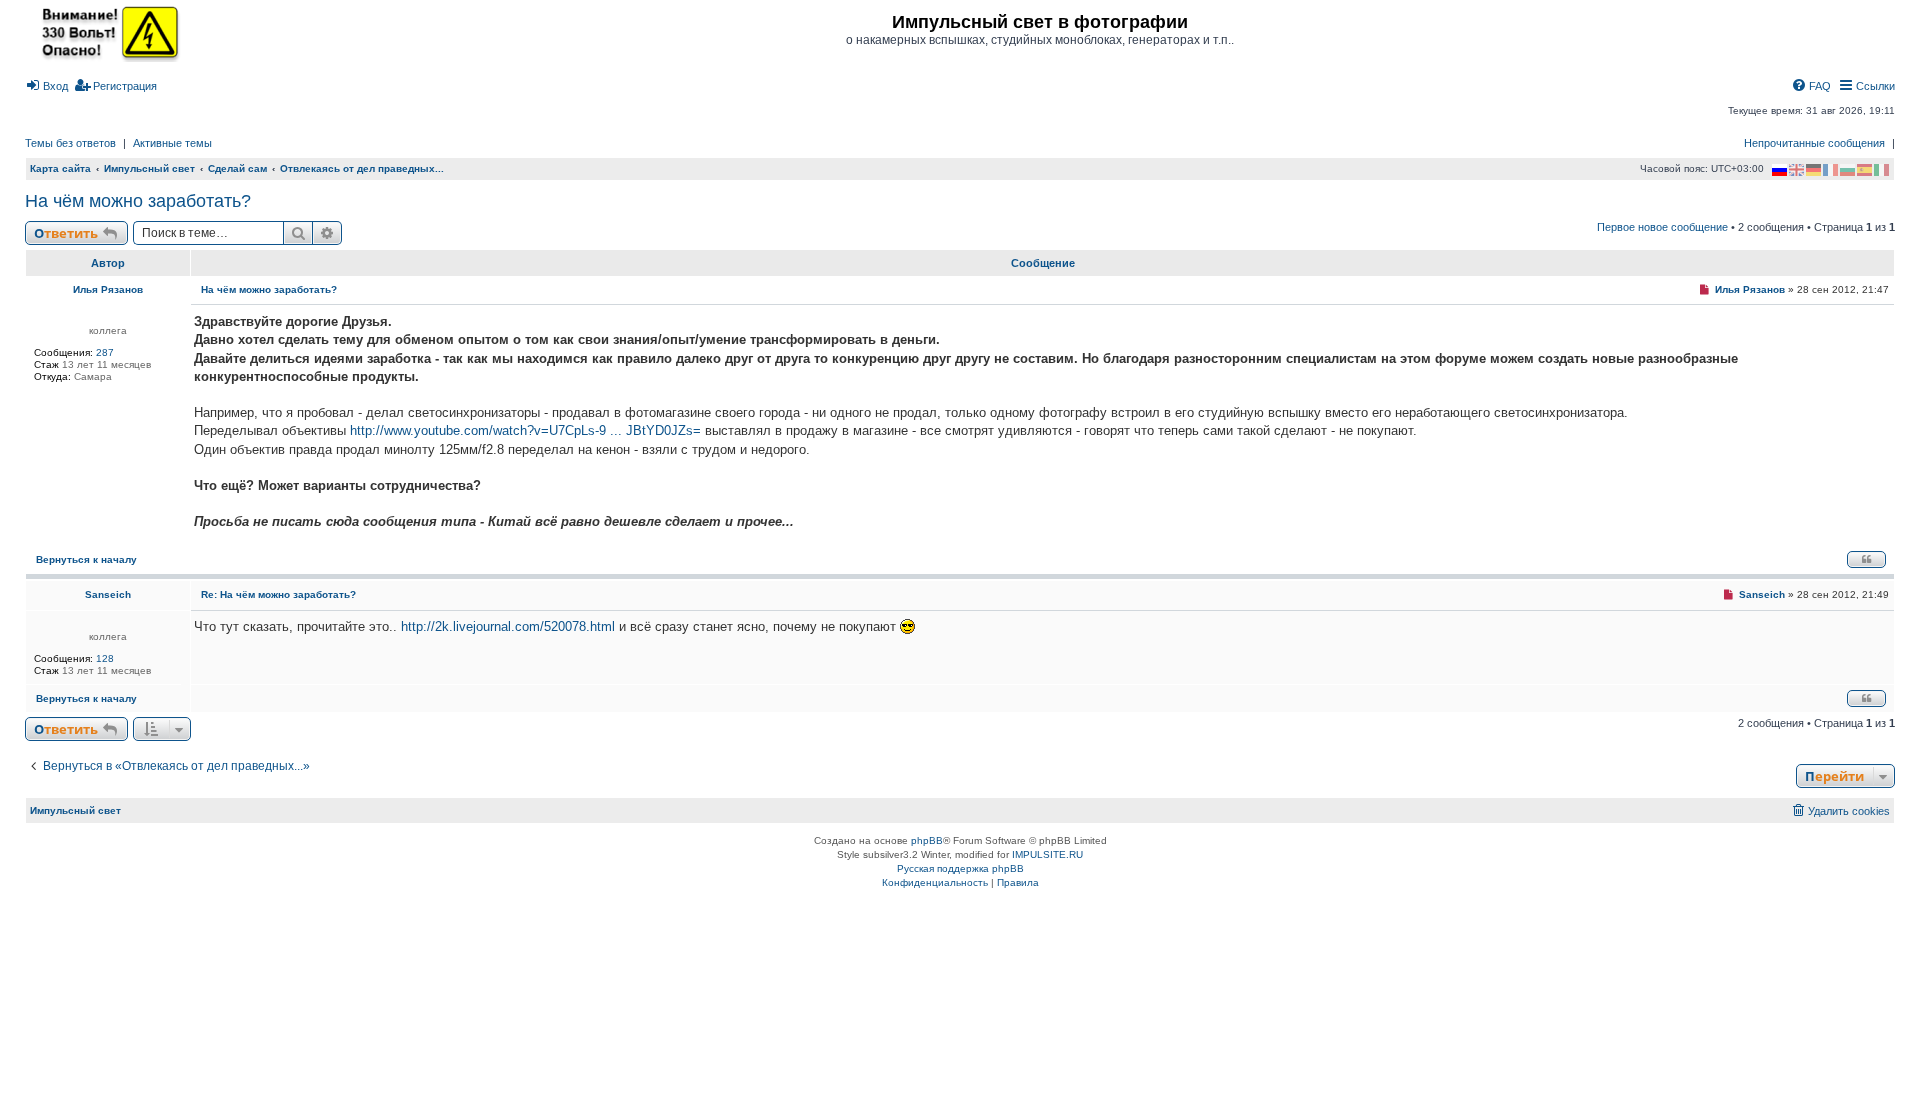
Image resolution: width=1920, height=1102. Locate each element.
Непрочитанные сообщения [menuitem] (1814, 143)
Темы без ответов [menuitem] (70, 143)
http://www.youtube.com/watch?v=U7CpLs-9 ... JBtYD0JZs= (525, 430)
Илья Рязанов (108, 289)
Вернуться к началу (86, 559)
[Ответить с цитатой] (1866, 559)
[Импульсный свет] (105, 32)
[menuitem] (46, 86)
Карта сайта (60, 168)
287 (105, 352)
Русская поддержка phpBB (960, 868)
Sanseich (108, 594)
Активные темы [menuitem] (172, 143)
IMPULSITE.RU (1047, 854)
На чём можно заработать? (138, 201)
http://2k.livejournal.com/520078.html (508, 626)
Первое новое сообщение (1662, 227)
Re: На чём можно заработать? (278, 594)
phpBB (927, 840)
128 (105, 658)
